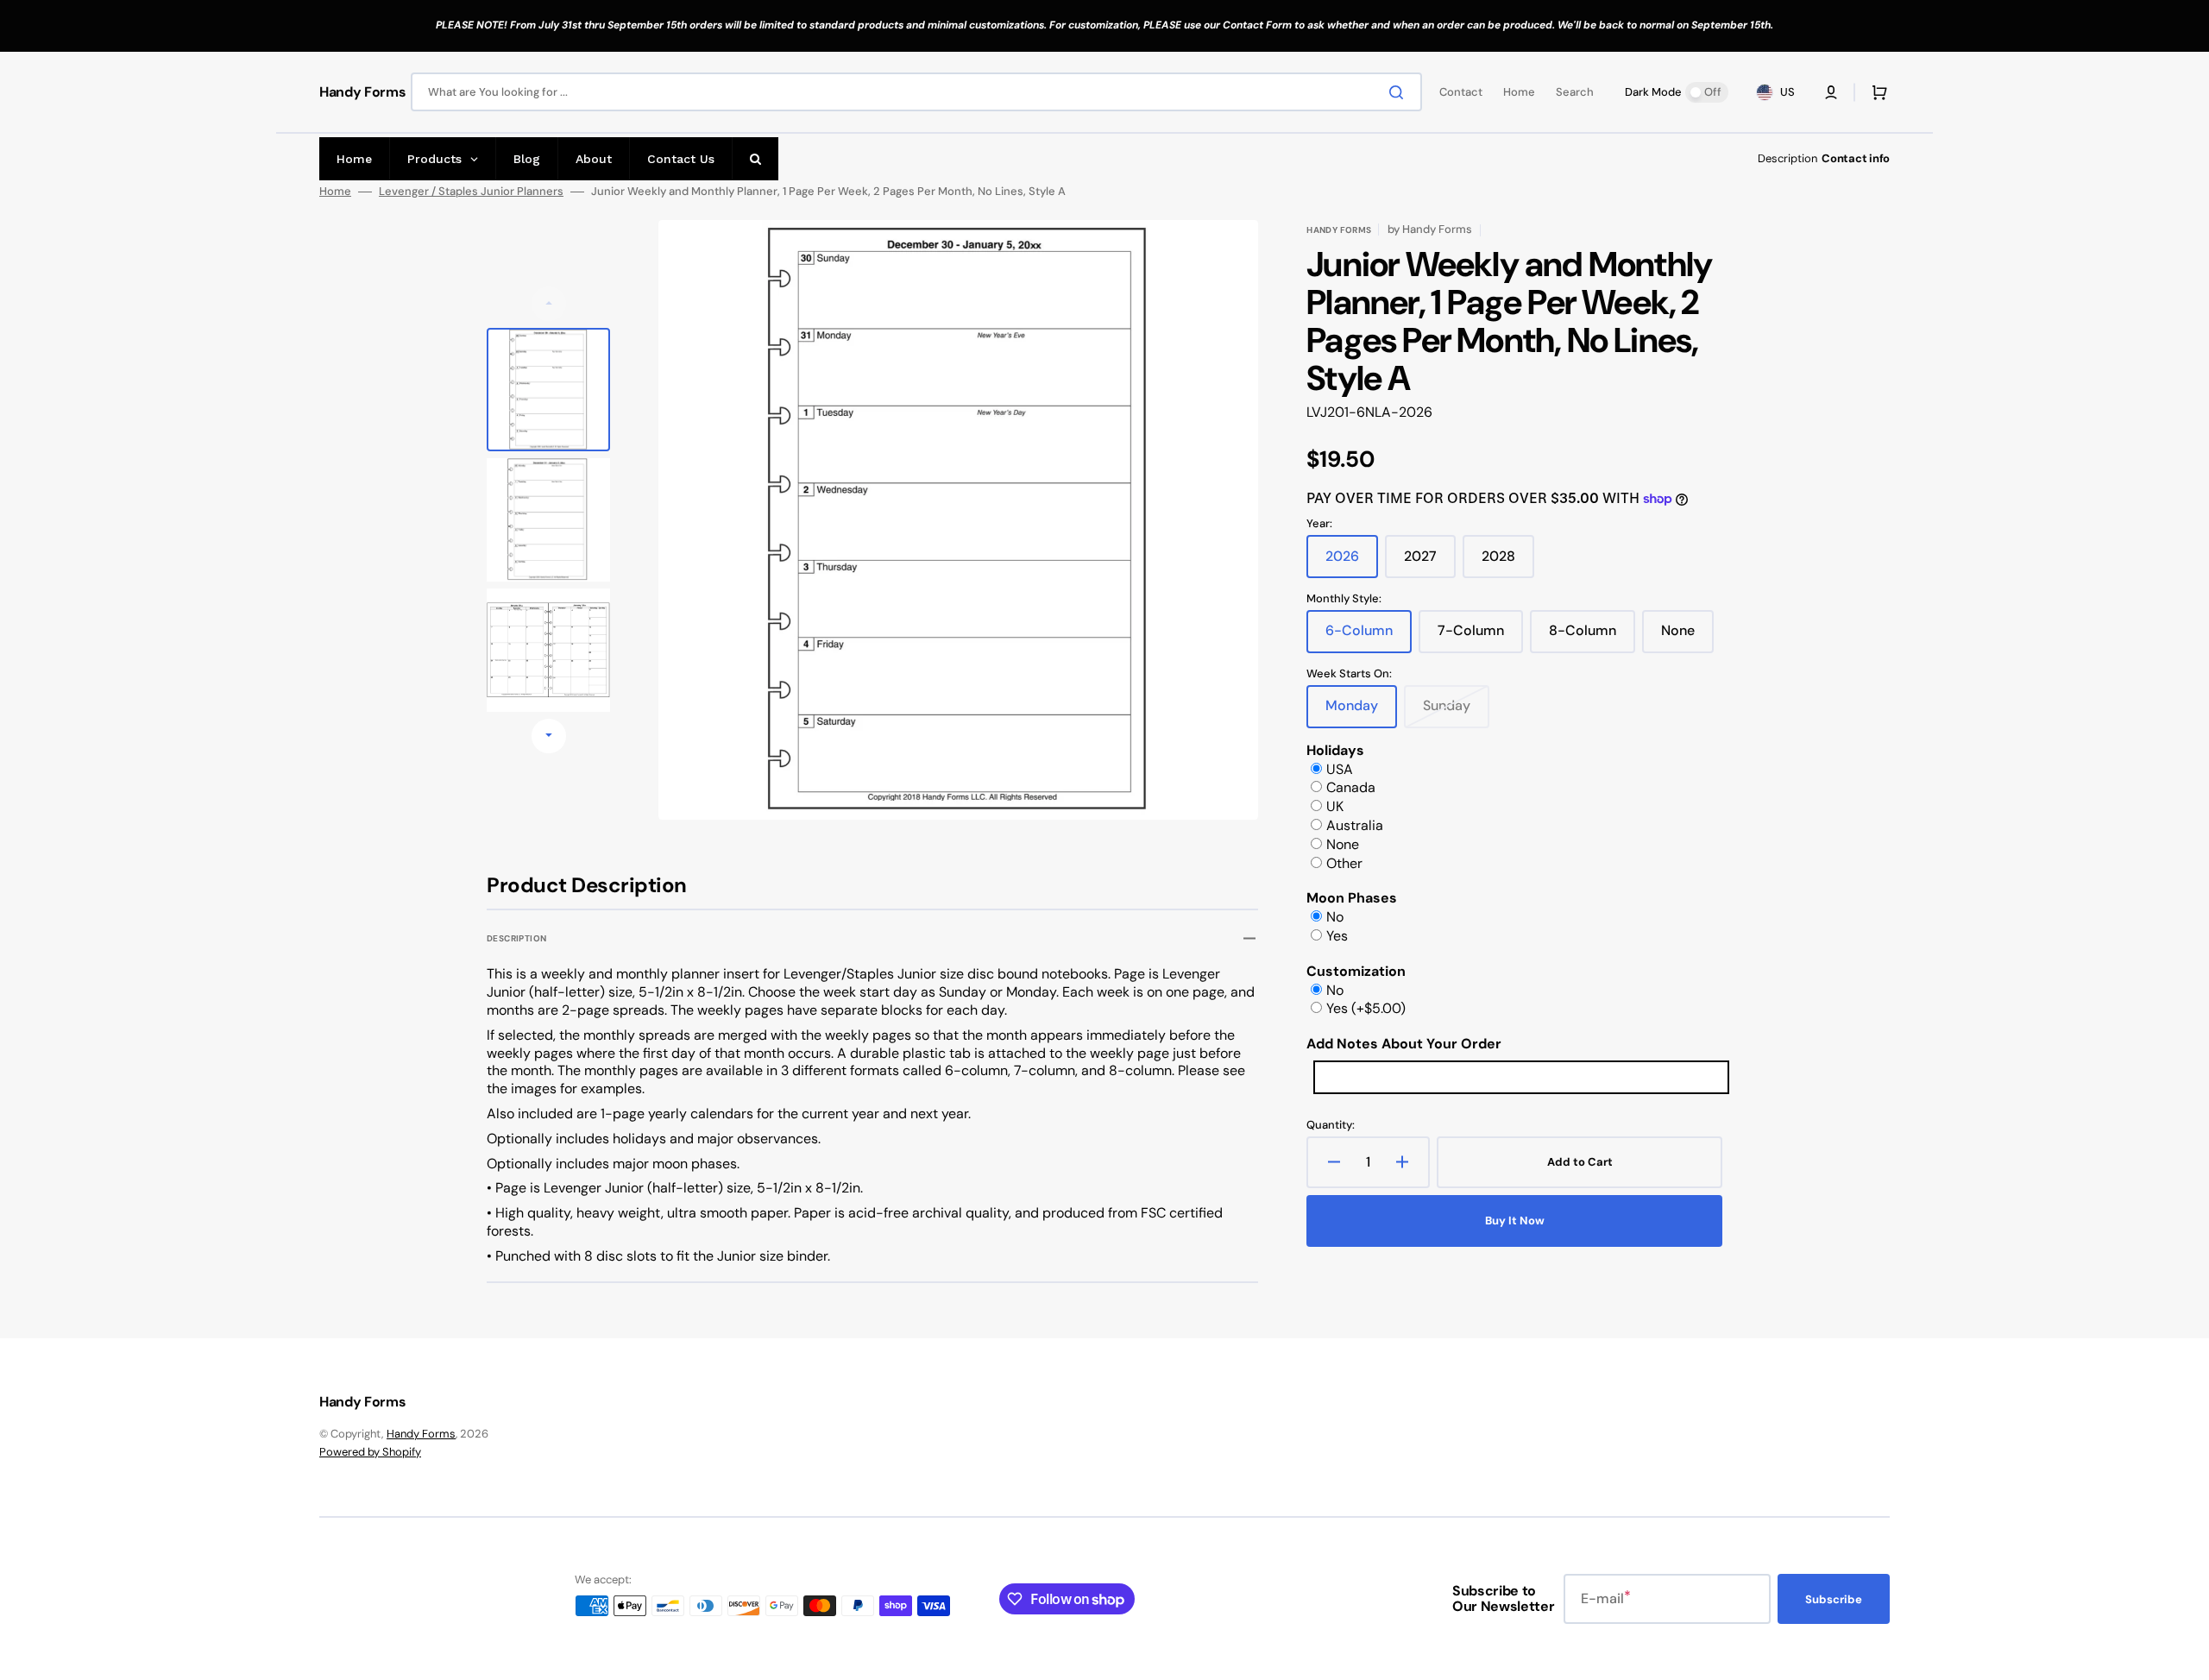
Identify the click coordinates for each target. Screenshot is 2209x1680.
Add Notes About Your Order (1404, 1044)
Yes (1337, 936)
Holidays (1335, 750)
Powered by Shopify (370, 1452)
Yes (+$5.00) (1366, 1008)
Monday (1361, 712)
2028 (1508, 563)
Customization (1356, 971)
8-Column (1592, 637)
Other (1344, 863)
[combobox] (916, 92)
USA (1340, 769)
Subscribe (1834, 1599)
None (1687, 637)
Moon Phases (1352, 898)
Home (335, 192)
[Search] (1400, 92)
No (1335, 917)
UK (1335, 806)
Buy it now (1515, 1221)
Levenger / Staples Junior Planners (471, 192)
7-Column (1480, 637)
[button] (1831, 92)
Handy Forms (421, 1434)
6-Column (1369, 637)
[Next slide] (549, 736)
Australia (1355, 825)
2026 (1352, 563)
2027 (1430, 563)
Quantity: (1331, 1125)
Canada (1351, 787)
